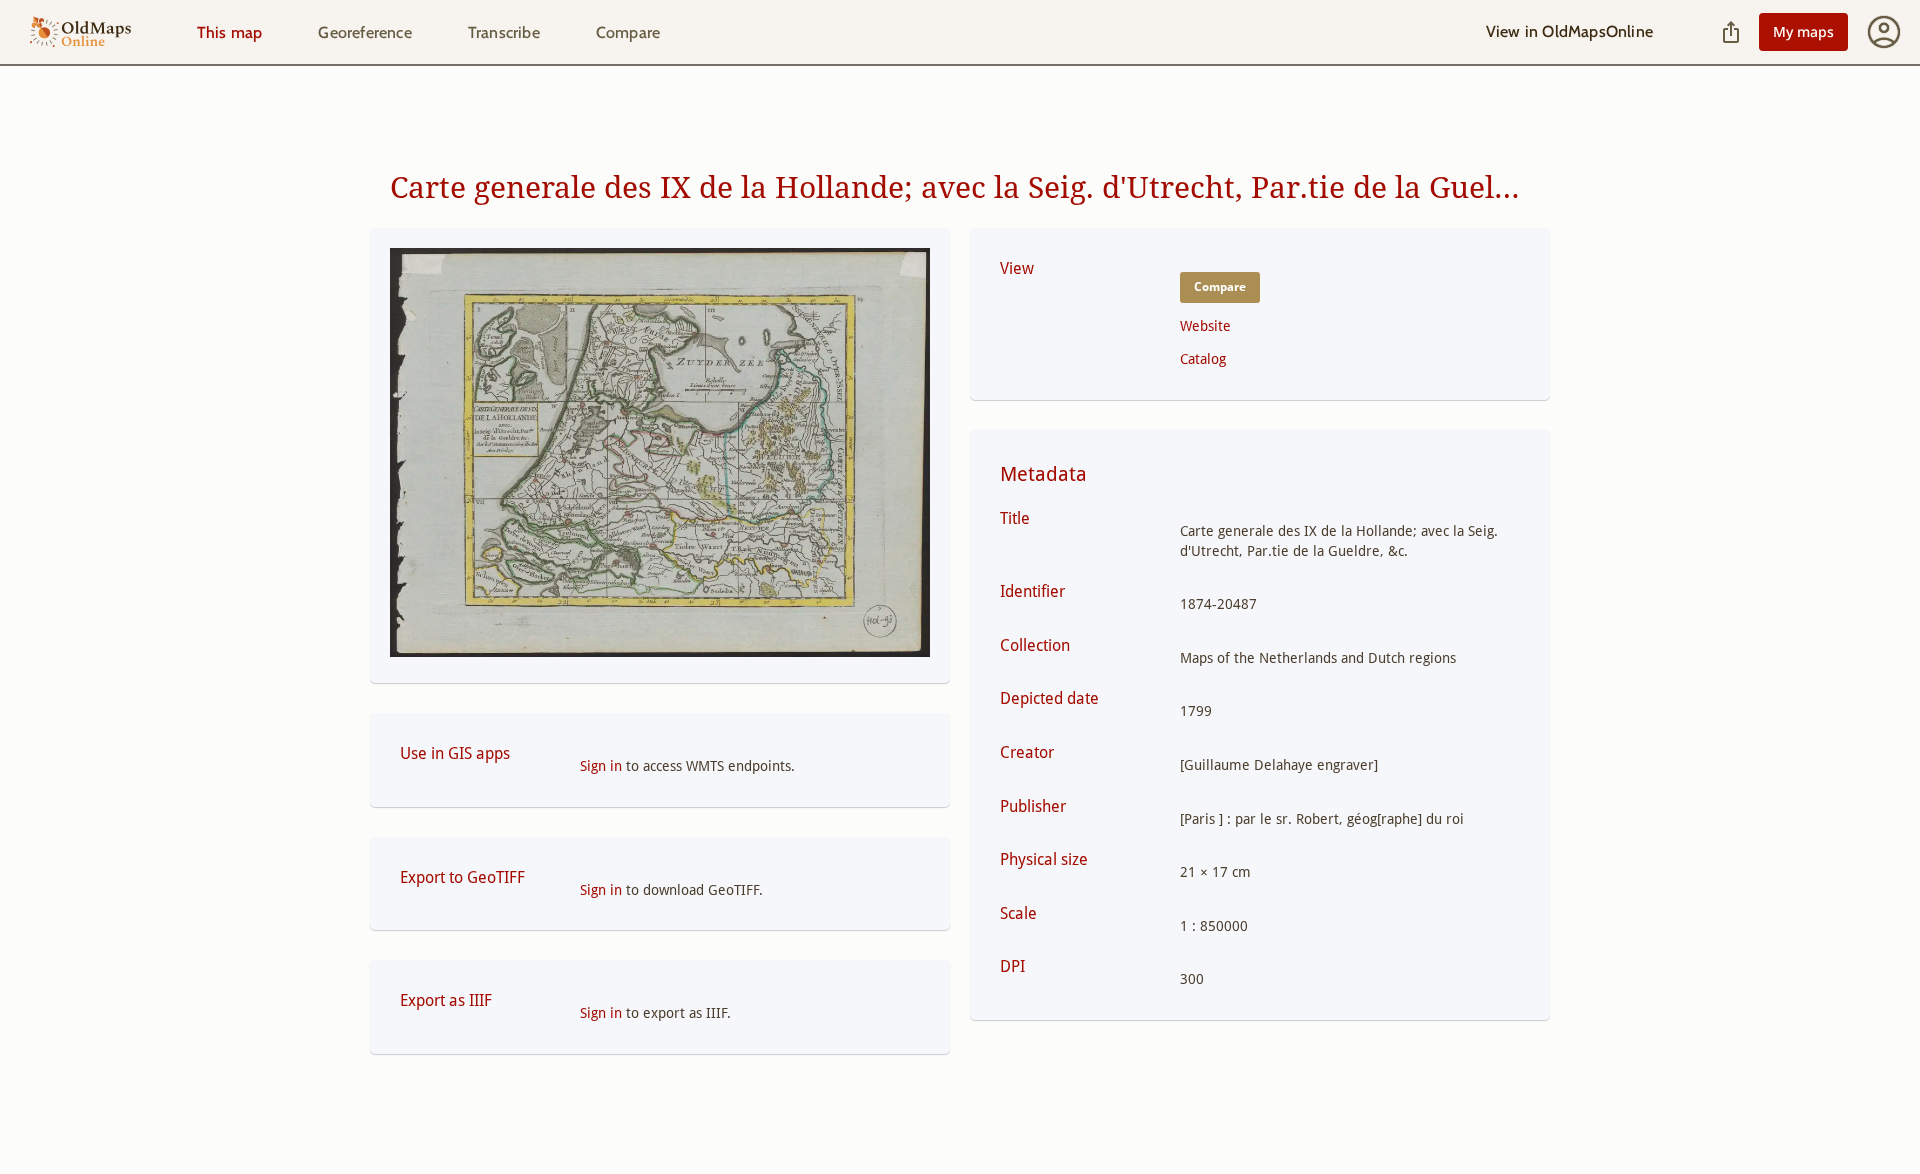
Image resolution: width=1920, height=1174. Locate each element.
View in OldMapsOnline (1569, 31)
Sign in (601, 766)
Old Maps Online (80, 32)
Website (1205, 326)
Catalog (1203, 359)
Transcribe (504, 32)
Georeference (364, 32)
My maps (1803, 31)
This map (230, 32)
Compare (628, 32)
